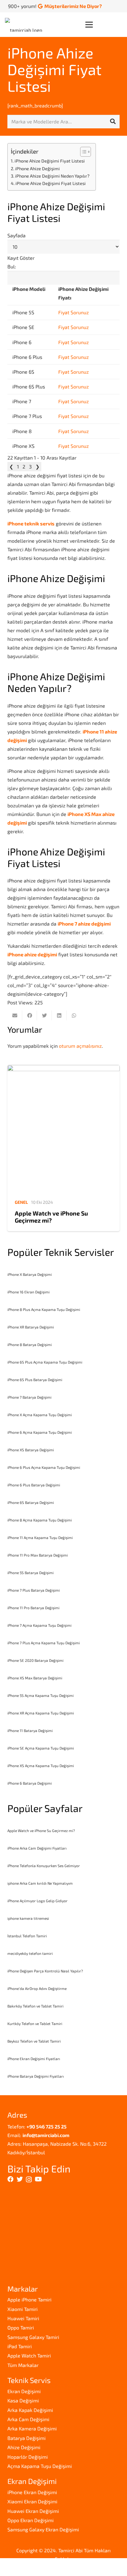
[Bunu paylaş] (30, 1015)
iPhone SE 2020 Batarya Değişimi (35, 1660)
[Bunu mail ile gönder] (15, 1015)
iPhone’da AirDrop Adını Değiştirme (37, 1988)
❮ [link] (11, 466)
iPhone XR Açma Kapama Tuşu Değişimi (41, 1713)
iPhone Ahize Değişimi (37, 169)
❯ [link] (37, 466)
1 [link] (18, 466)
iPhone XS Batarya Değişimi (31, 1450)
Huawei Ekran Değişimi (33, 2511)
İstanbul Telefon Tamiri (27, 1936)
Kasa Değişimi (23, 2400)
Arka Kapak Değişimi (30, 2410)
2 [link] (24, 466)
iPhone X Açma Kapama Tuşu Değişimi (40, 1415)
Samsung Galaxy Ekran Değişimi (43, 2529)
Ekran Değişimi (24, 2391)
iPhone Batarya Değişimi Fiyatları (36, 2076)
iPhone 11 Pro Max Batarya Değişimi (38, 1555)
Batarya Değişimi (27, 2438)
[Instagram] (29, 2180)
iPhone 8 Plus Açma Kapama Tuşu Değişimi (44, 1309)
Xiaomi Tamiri (23, 2309)
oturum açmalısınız (80, 1046)
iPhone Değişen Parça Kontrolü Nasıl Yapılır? (45, 1971)
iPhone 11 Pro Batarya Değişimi (33, 1608)
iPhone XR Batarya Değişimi (31, 1327)
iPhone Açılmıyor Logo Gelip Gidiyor (37, 1901)
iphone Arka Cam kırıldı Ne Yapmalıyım (40, 1883)
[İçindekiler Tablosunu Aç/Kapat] (82, 152)
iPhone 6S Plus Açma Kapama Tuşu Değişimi (45, 1362)
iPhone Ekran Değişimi (32, 2492)
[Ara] (113, 122)
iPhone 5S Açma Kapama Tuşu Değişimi (41, 1695)
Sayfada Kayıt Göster (21, 247)
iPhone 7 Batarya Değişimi (29, 1397)
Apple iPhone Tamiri (29, 2299)
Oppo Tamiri (21, 2327)
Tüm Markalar (23, 2365)
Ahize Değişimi (24, 2447)
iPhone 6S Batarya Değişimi (31, 1502)
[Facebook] (10, 2179)
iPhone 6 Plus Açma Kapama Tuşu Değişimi (44, 1467)
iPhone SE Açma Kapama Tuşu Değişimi (41, 1748)
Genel (21, 1202)
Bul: (12, 266)
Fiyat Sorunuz (74, 312)
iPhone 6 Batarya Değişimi (30, 1783)
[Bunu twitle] (44, 1015)
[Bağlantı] (25, 25)
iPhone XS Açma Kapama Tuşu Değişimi (41, 1766)
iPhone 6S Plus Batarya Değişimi (35, 1380)
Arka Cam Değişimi (28, 2419)
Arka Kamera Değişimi (32, 2428)
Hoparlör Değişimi (28, 2457)
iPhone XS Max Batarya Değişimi (35, 1678)
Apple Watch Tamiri (29, 2355)
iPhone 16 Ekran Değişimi (29, 1292)
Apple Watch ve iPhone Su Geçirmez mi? (51, 1217)
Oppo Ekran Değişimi (31, 2520)
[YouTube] (38, 2179)
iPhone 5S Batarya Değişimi (31, 1573)
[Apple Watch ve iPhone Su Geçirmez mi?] (63, 1129)
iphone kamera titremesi (28, 1918)
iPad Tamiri (20, 2346)
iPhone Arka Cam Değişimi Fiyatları (37, 1848)
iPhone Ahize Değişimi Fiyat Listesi (54, 69)
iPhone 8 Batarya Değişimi (30, 1344)
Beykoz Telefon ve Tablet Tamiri (34, 2041)
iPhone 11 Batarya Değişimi (30, 1730)
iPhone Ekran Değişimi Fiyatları (34, 2059)
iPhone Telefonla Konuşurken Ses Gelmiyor (44, 1866)
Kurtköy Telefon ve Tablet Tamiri (35, 2023)
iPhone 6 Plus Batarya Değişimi (34, 1485)
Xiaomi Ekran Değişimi (32, 2501)
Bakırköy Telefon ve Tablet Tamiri (35, 2006)
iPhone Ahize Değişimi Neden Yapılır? (52, 176)
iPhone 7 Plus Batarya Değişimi (34, 1590)
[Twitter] (20, 2179)
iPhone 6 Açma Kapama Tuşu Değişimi (40, 1432)
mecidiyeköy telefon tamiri (30, 1953)
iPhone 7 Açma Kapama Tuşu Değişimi (39, 1625)
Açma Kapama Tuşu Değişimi (40, 2466)
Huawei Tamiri (23, 2318)
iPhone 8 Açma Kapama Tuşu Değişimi (40, 1520)
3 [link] (30, 466)
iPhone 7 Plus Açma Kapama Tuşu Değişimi (44, 1643)
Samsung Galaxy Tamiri (33, 2337)
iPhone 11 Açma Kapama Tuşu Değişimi (40, 1537)
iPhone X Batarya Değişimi (30, 1274)
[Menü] (104, 25)
